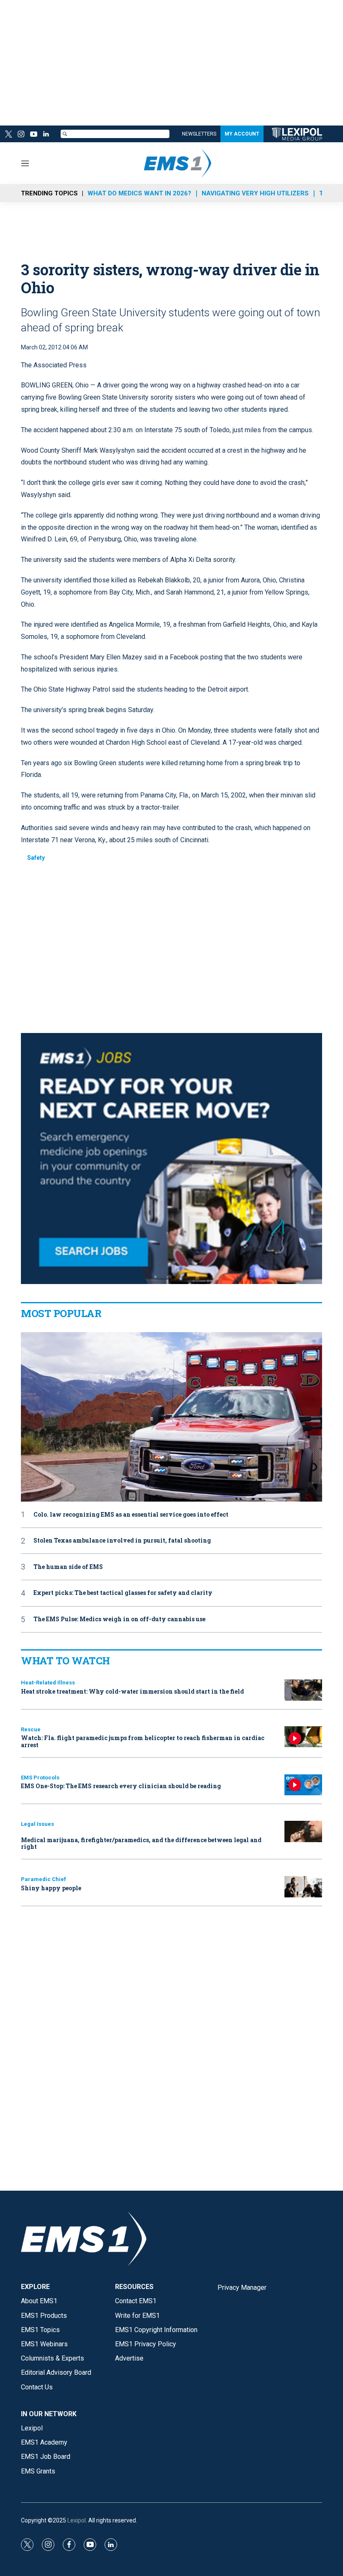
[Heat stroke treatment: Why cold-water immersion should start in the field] (303, 1690)
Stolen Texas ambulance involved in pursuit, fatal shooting (122, 1541)
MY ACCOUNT (242, 134)
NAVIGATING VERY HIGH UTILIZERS (255, 193)
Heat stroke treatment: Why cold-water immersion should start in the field (132, 1691)
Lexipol (77, 2520)
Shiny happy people (51, 1888)
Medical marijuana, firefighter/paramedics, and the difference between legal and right (141, 1843)
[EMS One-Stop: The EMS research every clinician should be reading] (303, 1785)
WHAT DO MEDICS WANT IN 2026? (139, 193)
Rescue (31, 1729)
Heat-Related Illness (48, 1683)
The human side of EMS (68, 1567)
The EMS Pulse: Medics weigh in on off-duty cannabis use (119, 1619)
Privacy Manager (242, 2288)
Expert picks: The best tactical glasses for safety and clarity (123, 1593)
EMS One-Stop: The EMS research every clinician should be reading (121, 1786)
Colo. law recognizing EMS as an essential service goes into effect (131, 1515)
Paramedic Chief (44, 1879)
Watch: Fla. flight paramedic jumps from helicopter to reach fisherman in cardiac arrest (143, 1741)
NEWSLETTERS (199, 134)
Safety (36, 858)
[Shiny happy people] (303, 1887)
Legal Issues (37, 1824)
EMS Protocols (40, 1778)
